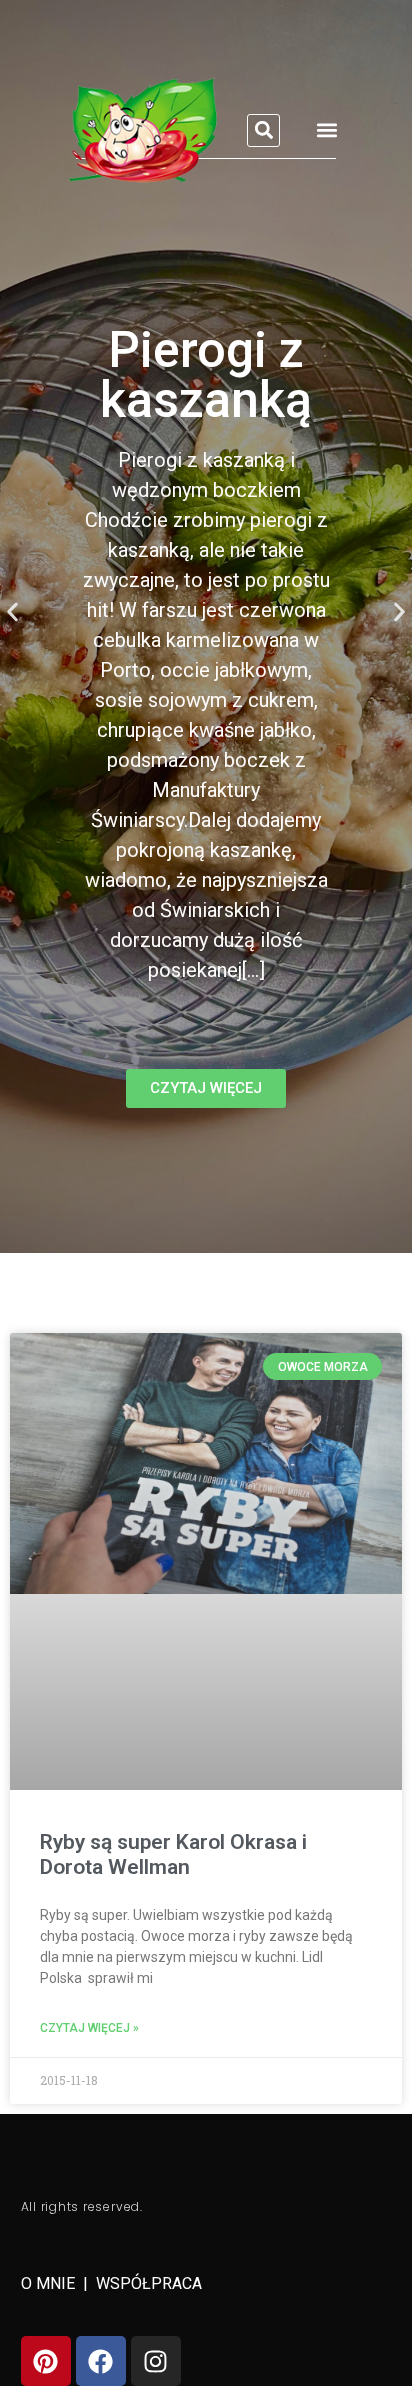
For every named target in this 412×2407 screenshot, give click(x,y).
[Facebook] (101, 2361)
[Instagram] (156, 2361)
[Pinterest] (46, 2361)
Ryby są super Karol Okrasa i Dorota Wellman (173, 1854)
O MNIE (50, 2283)
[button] (263, 130)
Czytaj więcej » (89, 2028)
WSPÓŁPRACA (149, 2283)
